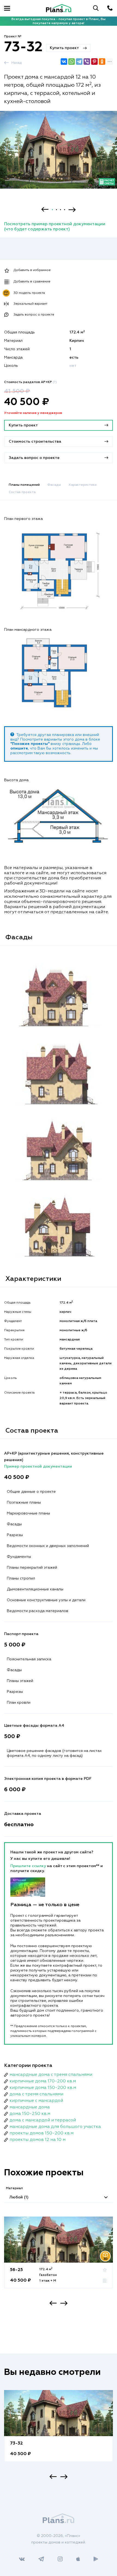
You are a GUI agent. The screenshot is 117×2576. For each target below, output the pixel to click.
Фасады (54, 485)
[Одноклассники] (102, 62)
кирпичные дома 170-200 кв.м (43, 2081)
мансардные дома (30, 2107)
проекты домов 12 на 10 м (38, 2140)
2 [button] (56, 210)
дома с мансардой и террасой (43, 2120)
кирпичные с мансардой (36, 2101)
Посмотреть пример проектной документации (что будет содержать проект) (55, 227)
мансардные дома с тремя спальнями (51, 2075)
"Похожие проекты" (30, 744)
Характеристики (83, 485)
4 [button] (65, 210)
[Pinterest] (94, 62)
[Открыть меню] (7, 8)
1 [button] (52, 210)
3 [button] (61, 210)
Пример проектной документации (38, 1467)
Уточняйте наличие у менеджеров (33, 413)
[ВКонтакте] (64, 62)
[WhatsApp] (72, 62)
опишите (19, 748)
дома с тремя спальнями (36, 2094)
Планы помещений (24, 485)
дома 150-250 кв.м (30, 2114)
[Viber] (87, 62)
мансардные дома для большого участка (55, 2127)
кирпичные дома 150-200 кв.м (43, 2088)
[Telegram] (79, 62)
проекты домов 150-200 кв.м (41, 2133)
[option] (59, 155)
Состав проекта (22, 492)
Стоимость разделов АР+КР (30, 382)
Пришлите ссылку (29, 1866)
